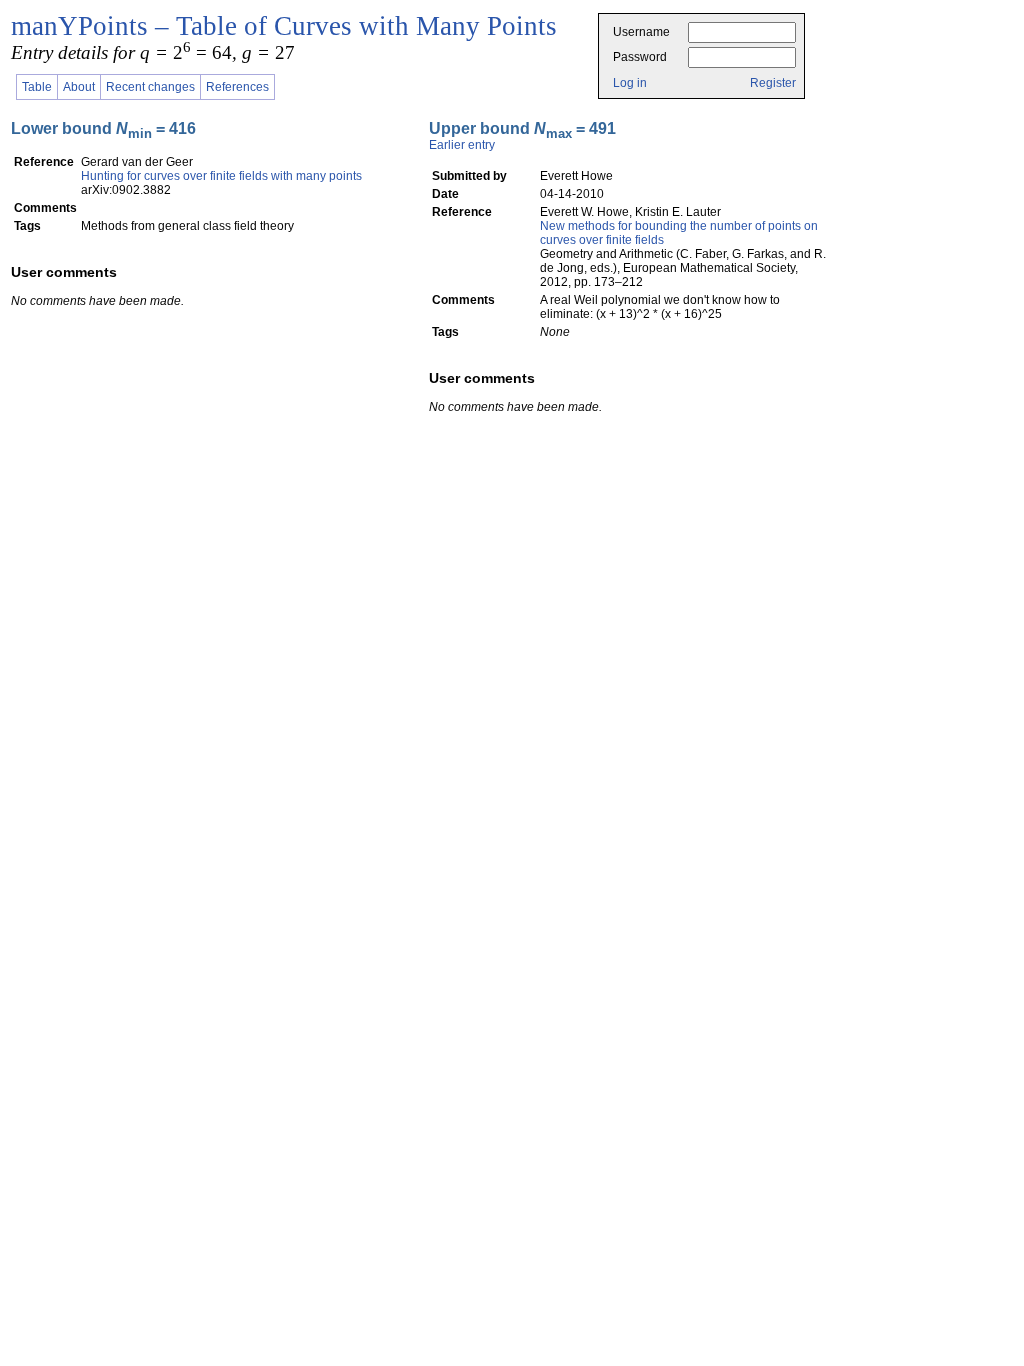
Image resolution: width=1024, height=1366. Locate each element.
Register (773, 83)
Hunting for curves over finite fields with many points (221, 176)
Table (37, 87)
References (237, 87)
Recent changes (150, 87)
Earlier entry (462, 145)
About (79, 87)
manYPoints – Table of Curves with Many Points (284, 26)
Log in (630, 83)
